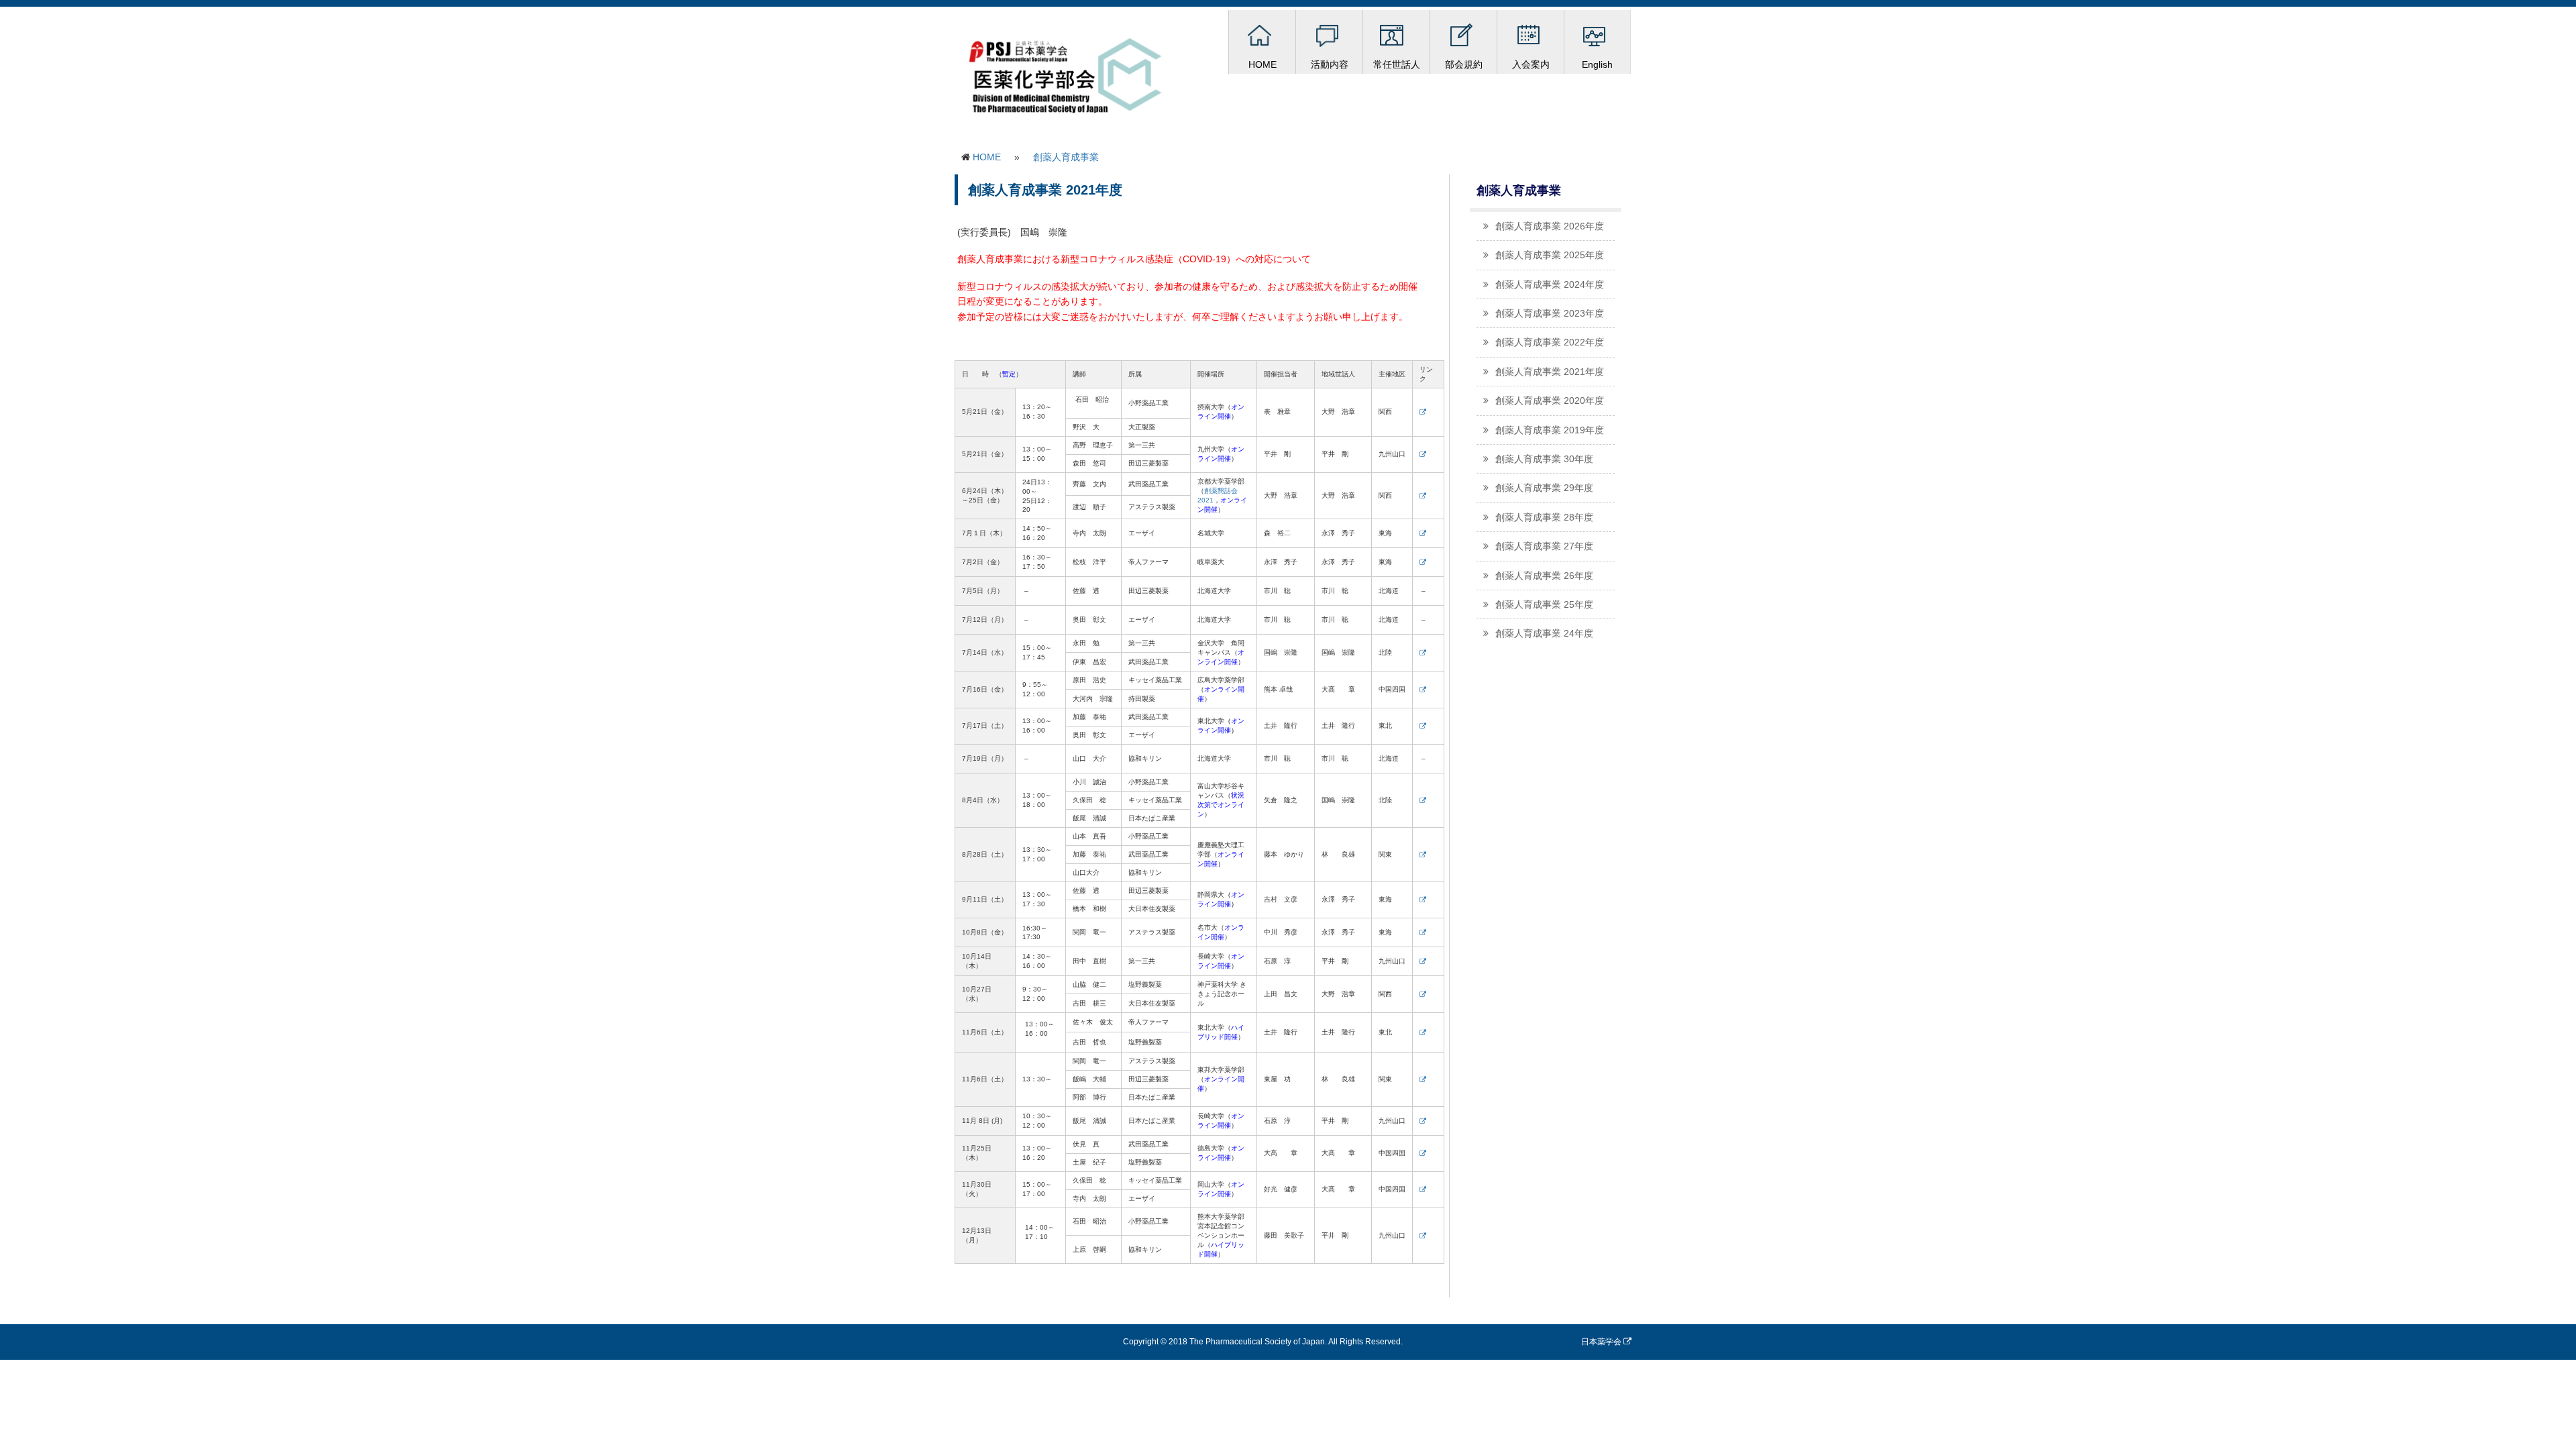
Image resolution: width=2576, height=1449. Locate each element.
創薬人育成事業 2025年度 (1550, 255)
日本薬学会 (1602, 1342)
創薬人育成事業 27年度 (1544, 546)
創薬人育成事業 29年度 (1544, 488)
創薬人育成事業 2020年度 (1550, 400)
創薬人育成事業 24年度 (1544, 633)
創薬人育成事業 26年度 (1544, 576)
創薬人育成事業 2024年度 (1550, 284)
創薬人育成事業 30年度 (1544, 459)
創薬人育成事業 (1066, 157)
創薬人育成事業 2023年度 (1550, 313)
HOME (987, 157)
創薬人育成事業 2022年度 (1550, 342)
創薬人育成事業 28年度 (1544, 517)
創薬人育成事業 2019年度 (1550, 430)
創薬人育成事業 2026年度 (1550, 226)
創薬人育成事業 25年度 (1544, 604)
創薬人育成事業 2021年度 (1550, 372)
